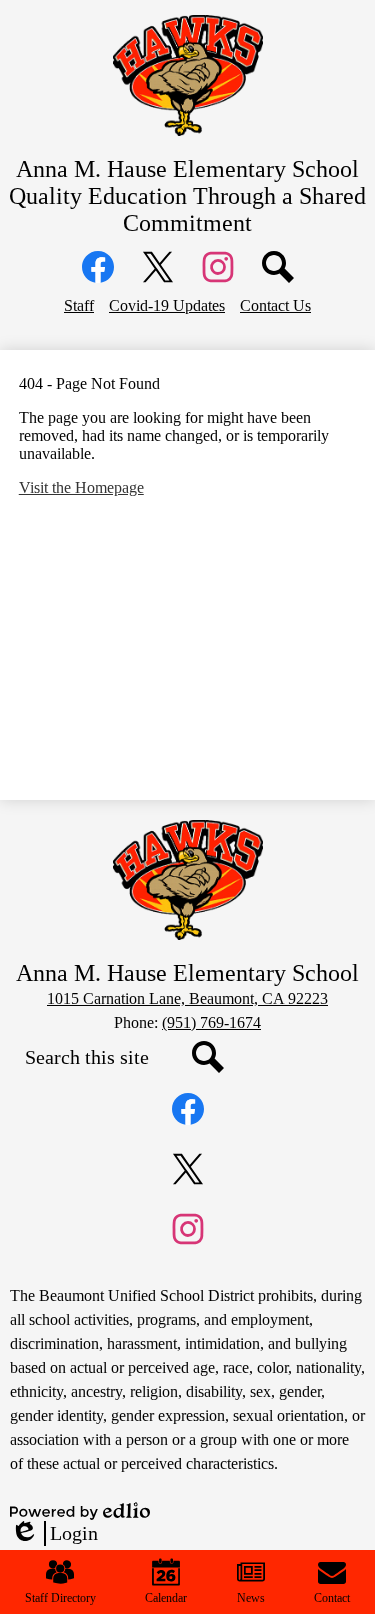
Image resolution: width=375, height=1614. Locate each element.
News (251, 1598)
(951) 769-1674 (211, 1022)
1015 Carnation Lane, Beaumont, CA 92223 (187, 998)
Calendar (166, 1598)
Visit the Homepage (81, 487)
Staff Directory (60, 1598)
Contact (332, 1598)
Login (54, 1534)
